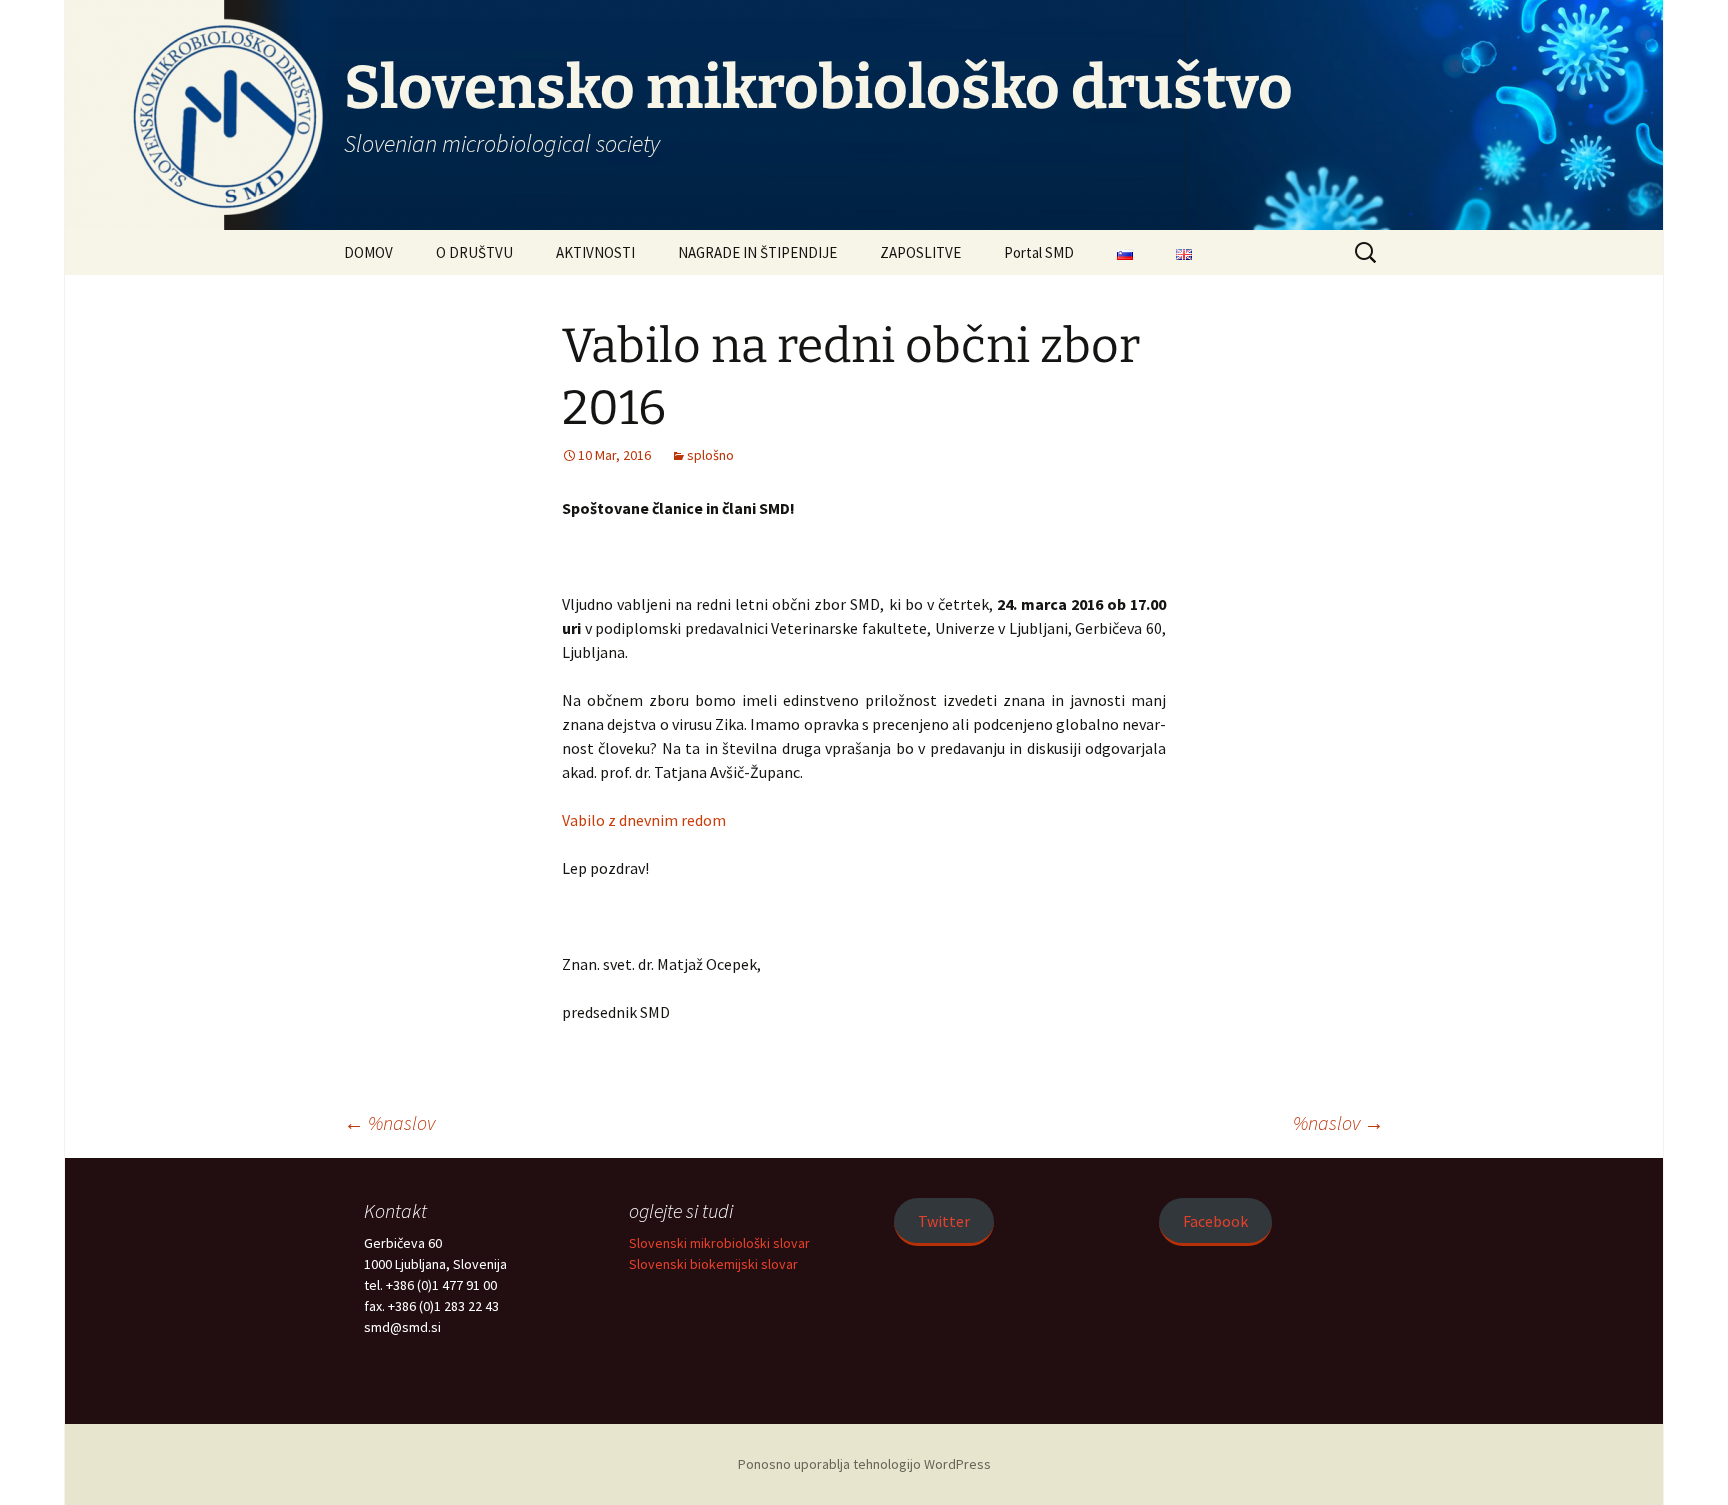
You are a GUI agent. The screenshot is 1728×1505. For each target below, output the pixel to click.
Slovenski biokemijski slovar (713, 1264)
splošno (710, 455)
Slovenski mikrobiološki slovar (719, 1243)
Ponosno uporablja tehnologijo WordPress (864, 1464)
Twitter (944, 1221)
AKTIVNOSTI (595, 252)
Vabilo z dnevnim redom (644, 820)
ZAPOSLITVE (920, 252)
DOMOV (368, 252)
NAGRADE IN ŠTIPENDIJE (757, 252)
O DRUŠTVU (474, 252)
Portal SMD (1039, 252)
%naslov (389, 1122)
